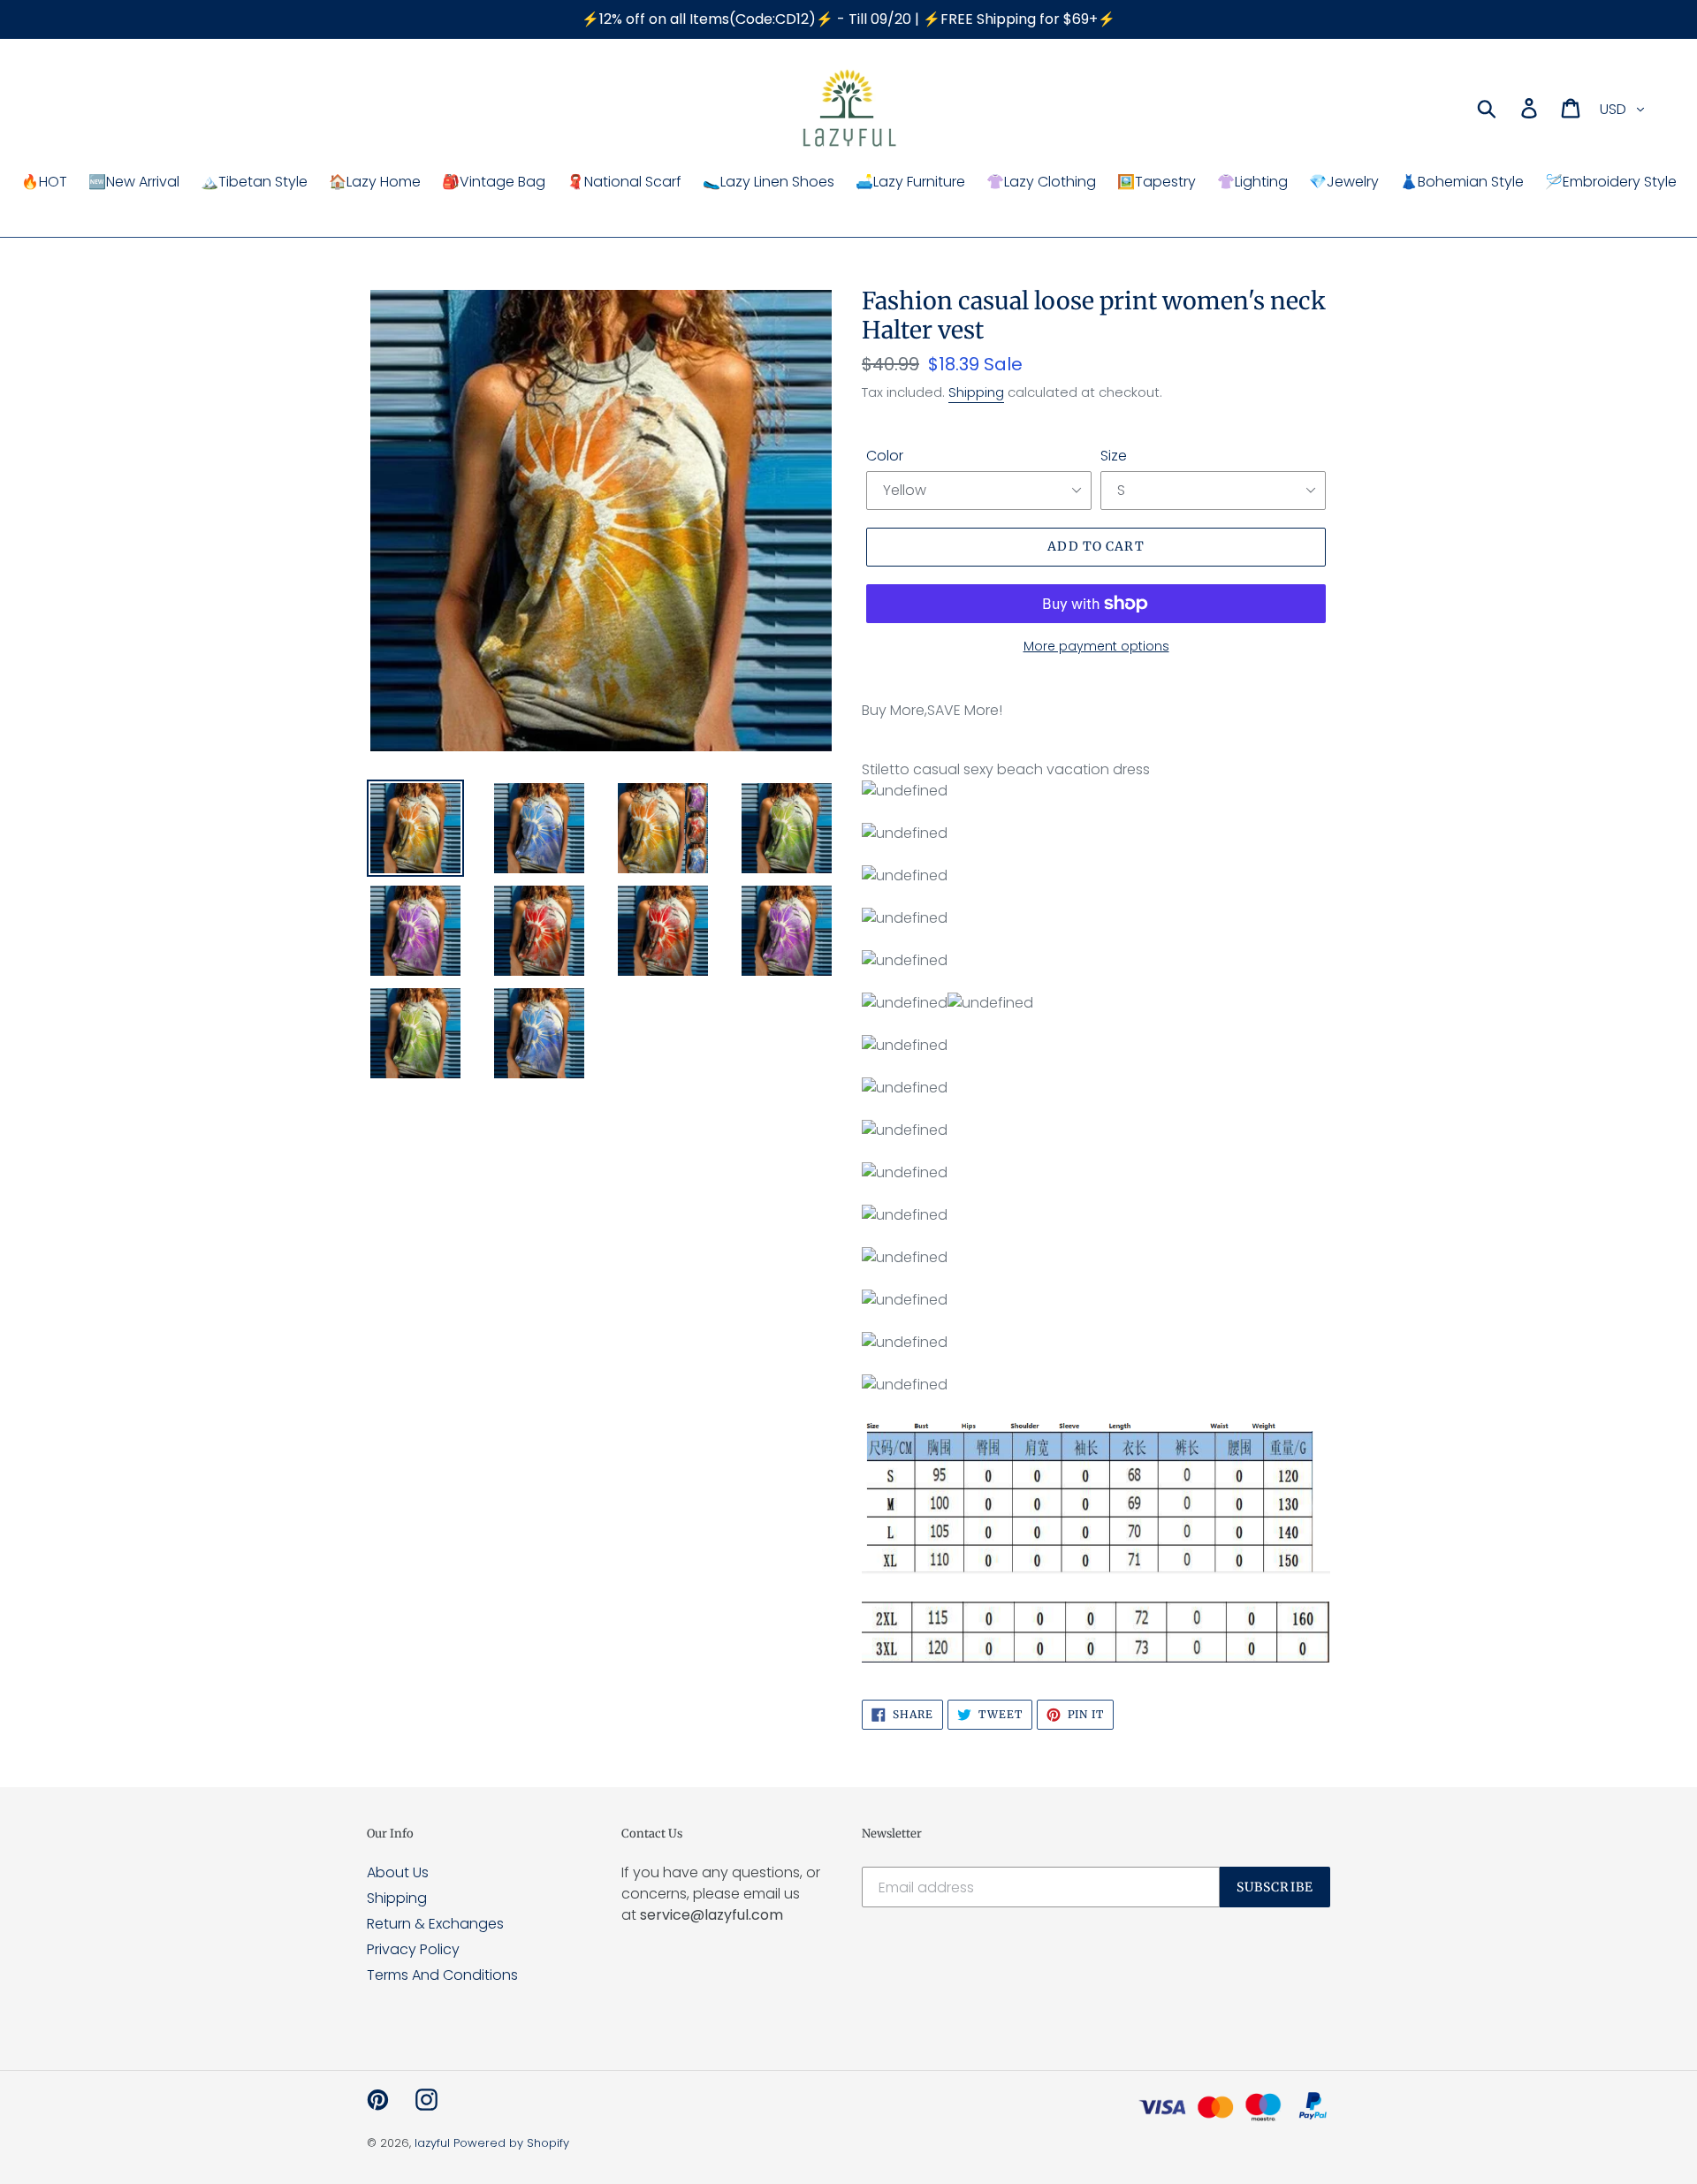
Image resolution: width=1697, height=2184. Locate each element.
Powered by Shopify (511, 2143)
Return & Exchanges (435, 1924)
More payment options (1096, 646)
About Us (398, 1872)
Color (885, 456)
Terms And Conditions (442, 1975)
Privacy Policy (413, 1949)
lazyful (432, 2143)
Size (1114, 456)
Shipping (976, 392)
